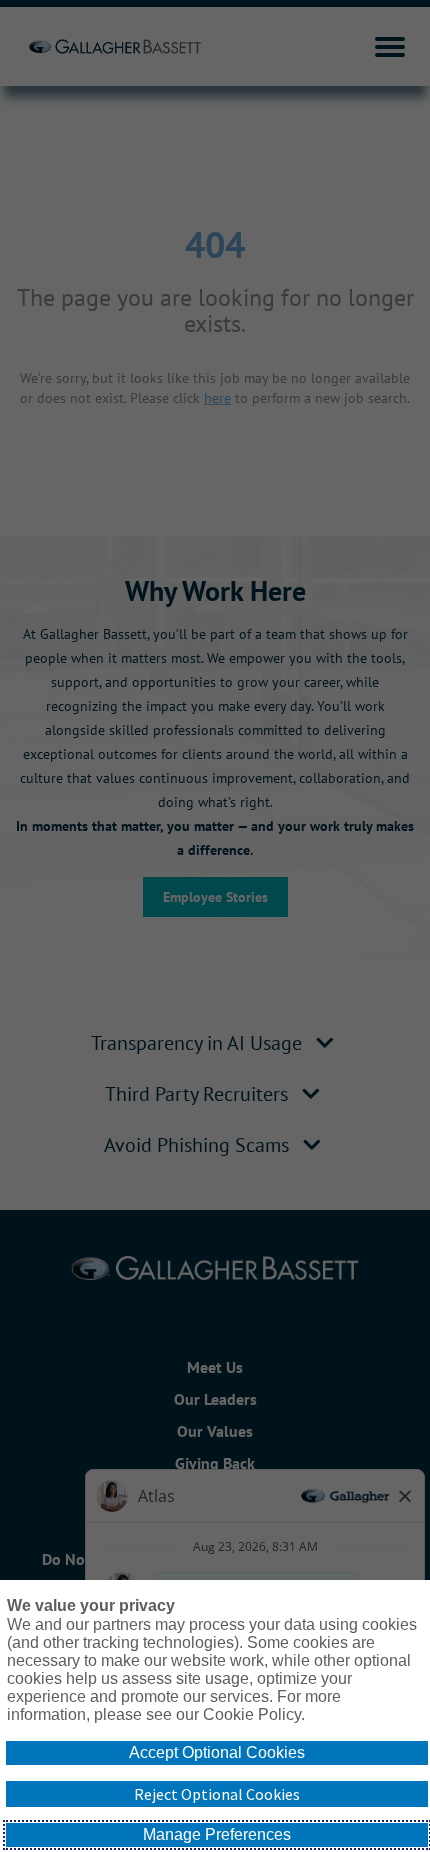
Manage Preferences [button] (217, 1834)
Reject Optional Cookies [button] (217, 1794)
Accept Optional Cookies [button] (217, 1752)
